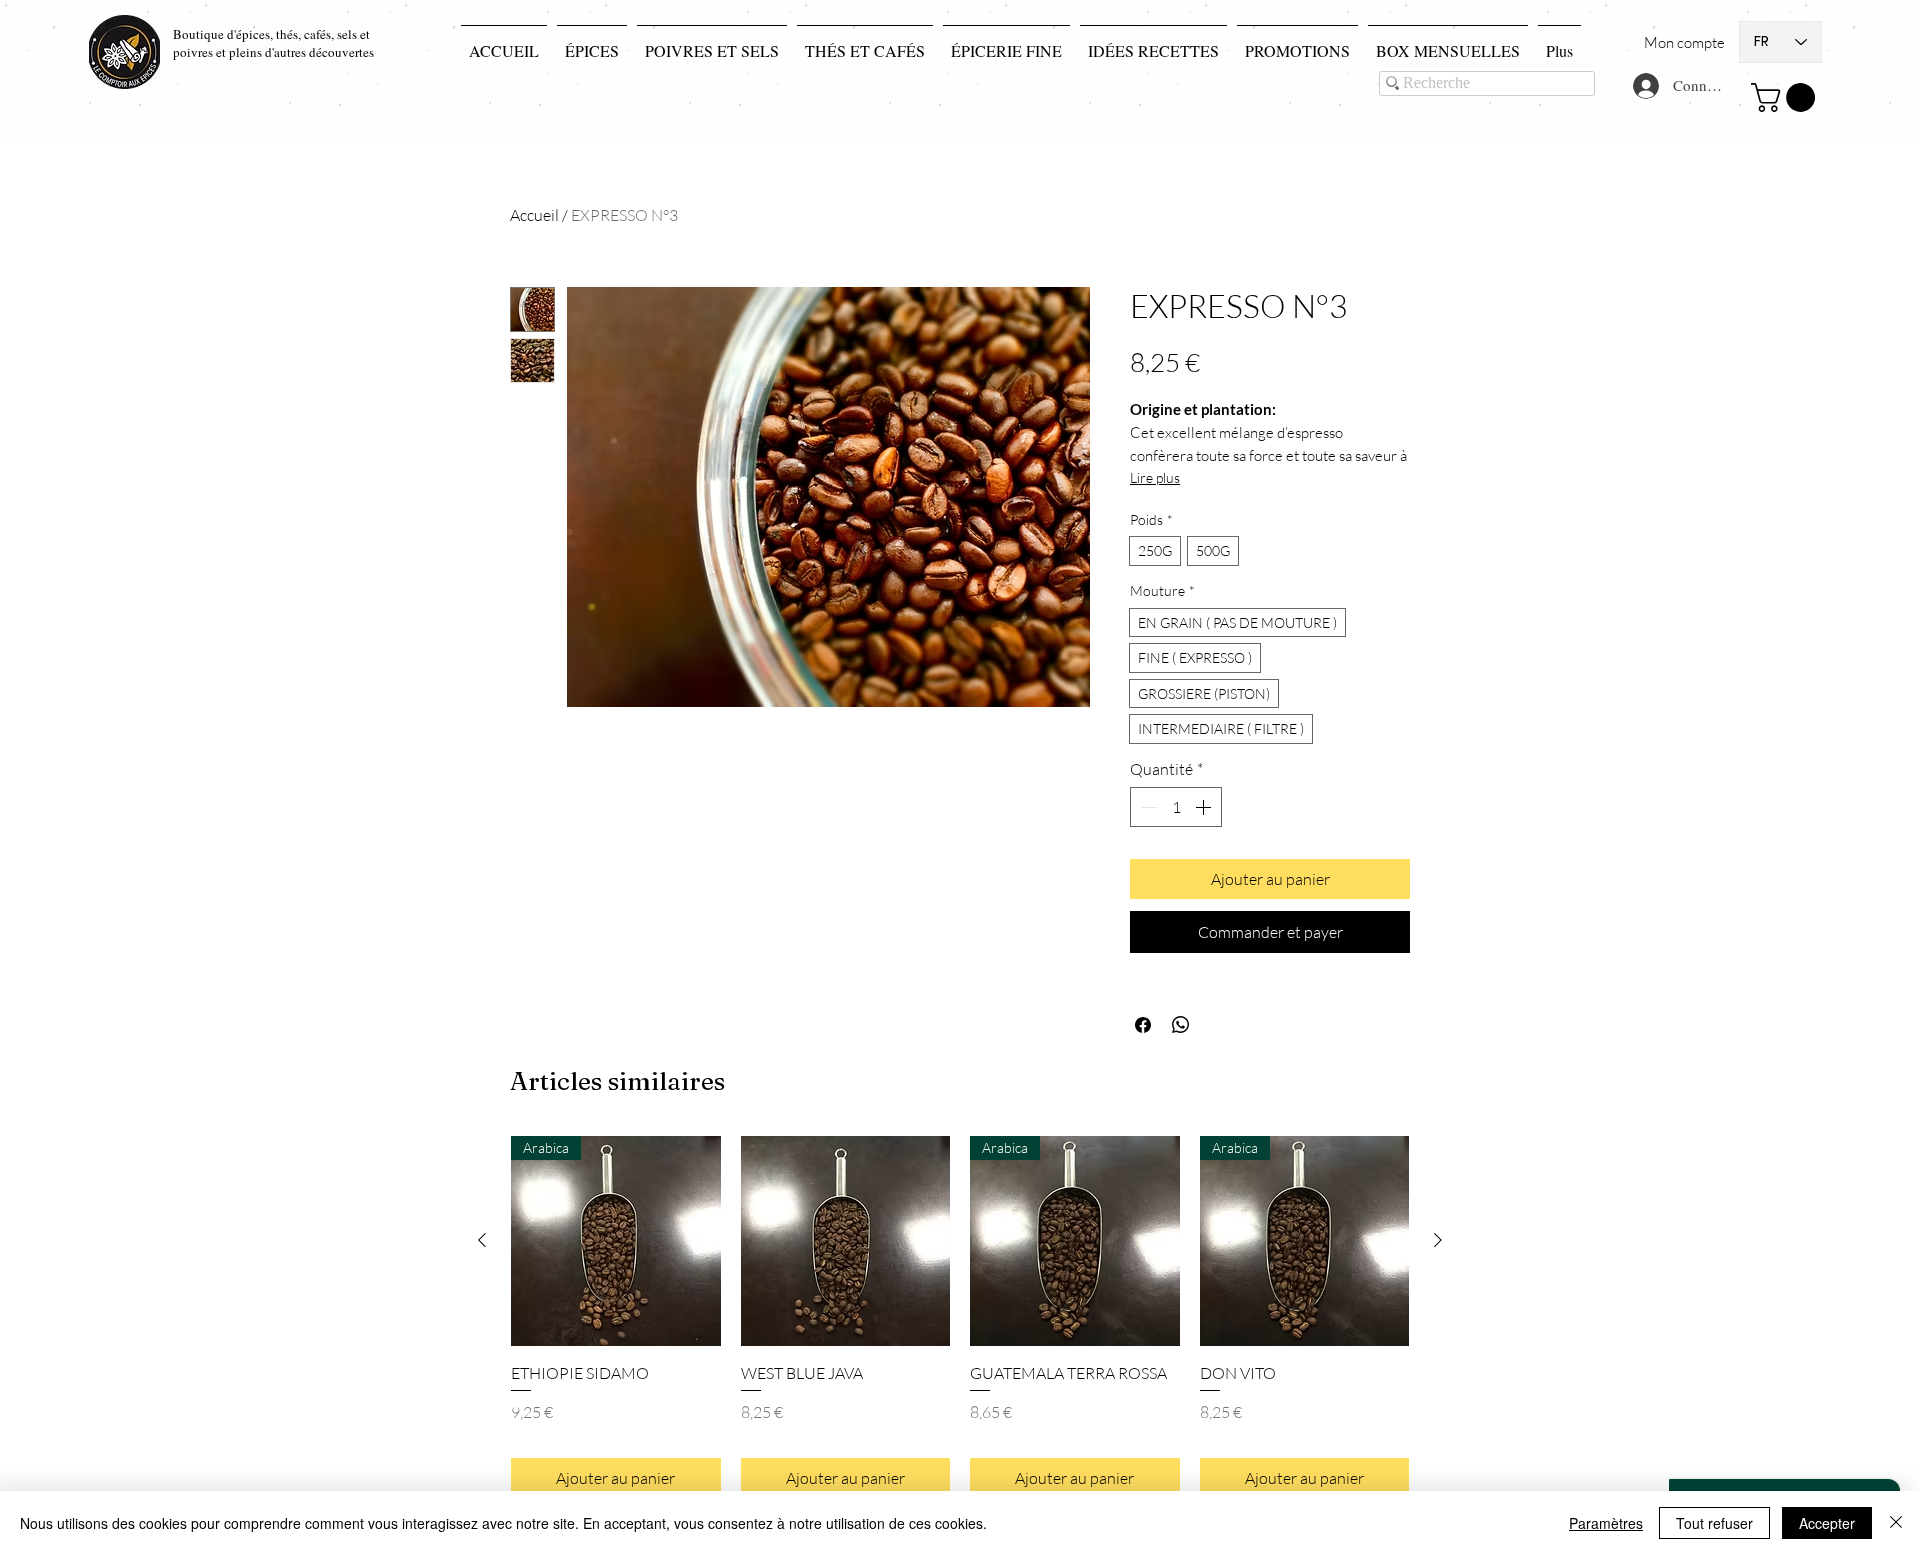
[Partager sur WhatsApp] (1181, 1025)
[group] (960, 1317)
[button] (1786, 97)
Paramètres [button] (1606, 1523)
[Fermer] (1896, 1523)
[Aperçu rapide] (846, 1241)
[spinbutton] (1176, 807)
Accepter (1827, 1523)
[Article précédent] (482, 1240)
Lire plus (1155, 477)
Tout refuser (1714, 1523)
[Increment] (1205, 807)
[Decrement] (1147, 807)
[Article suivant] (1438, 1240)
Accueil (534, 215)
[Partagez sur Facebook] (1143, 1025)
